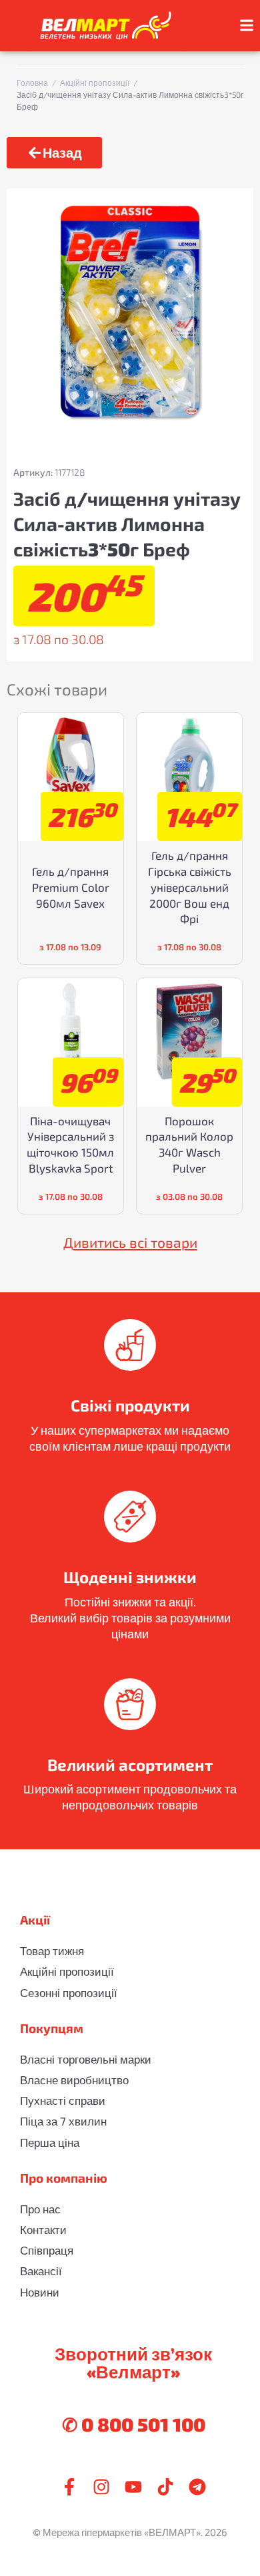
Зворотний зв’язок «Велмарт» (133, 2362)
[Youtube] (133, 2487)
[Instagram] (101, 2487)
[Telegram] (197, 2487)
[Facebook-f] (69, 2487)
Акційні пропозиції (95, 83)
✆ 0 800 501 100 (134, 2424)
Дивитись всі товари (130, 1242)
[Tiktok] (165, 2487)
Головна (32, 83)
